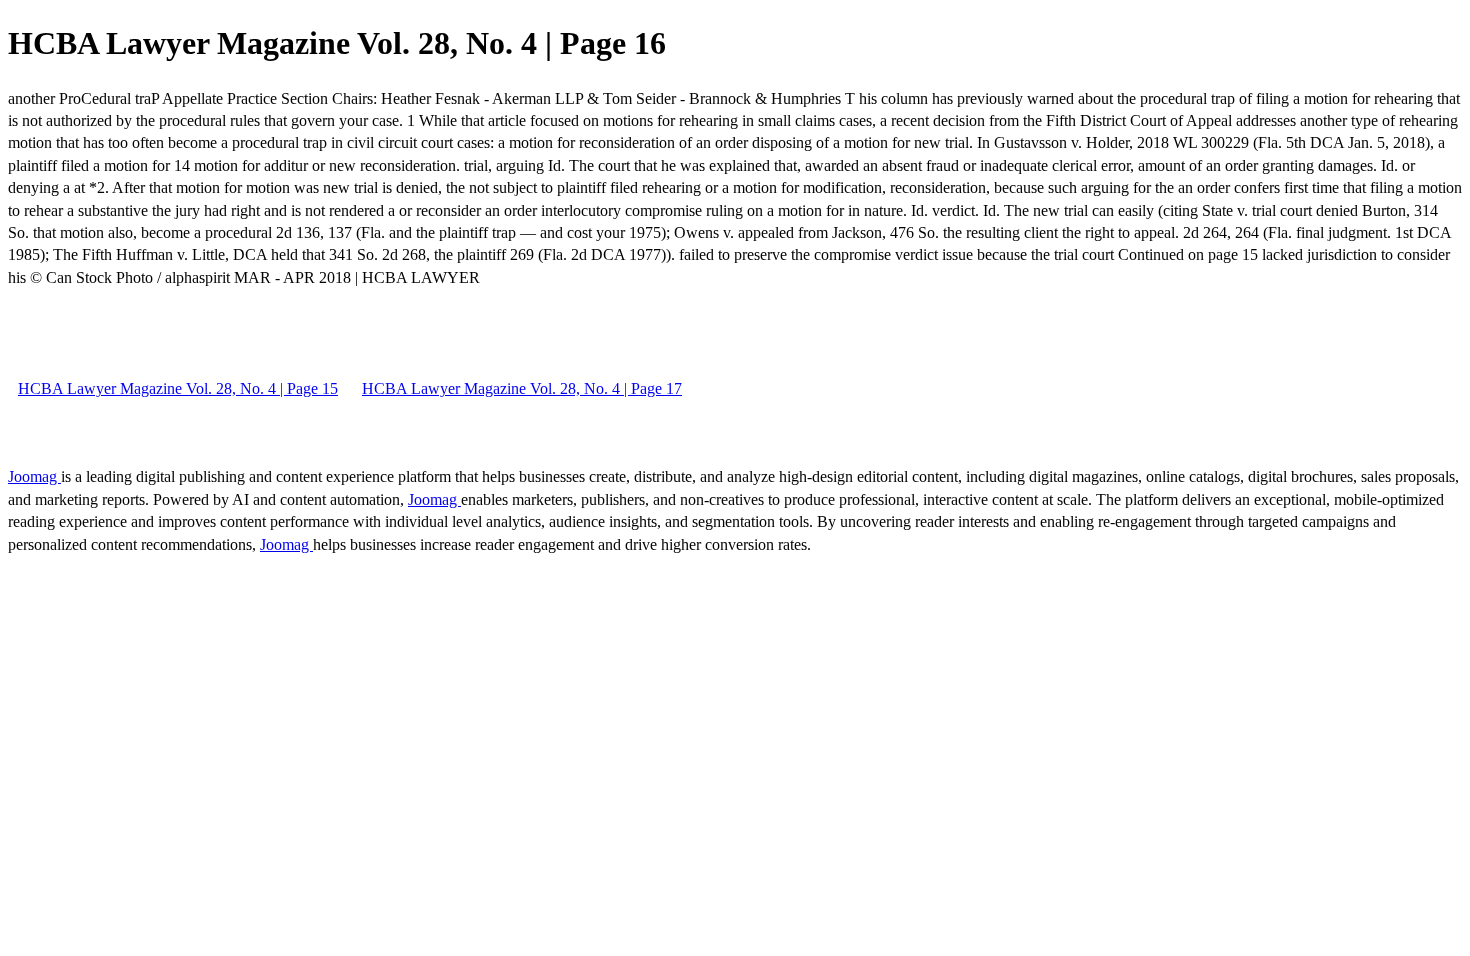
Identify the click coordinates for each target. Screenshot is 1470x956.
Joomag (34, 476)
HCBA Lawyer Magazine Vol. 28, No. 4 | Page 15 (178, 388)
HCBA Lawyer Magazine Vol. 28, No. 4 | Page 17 (522, 388)
